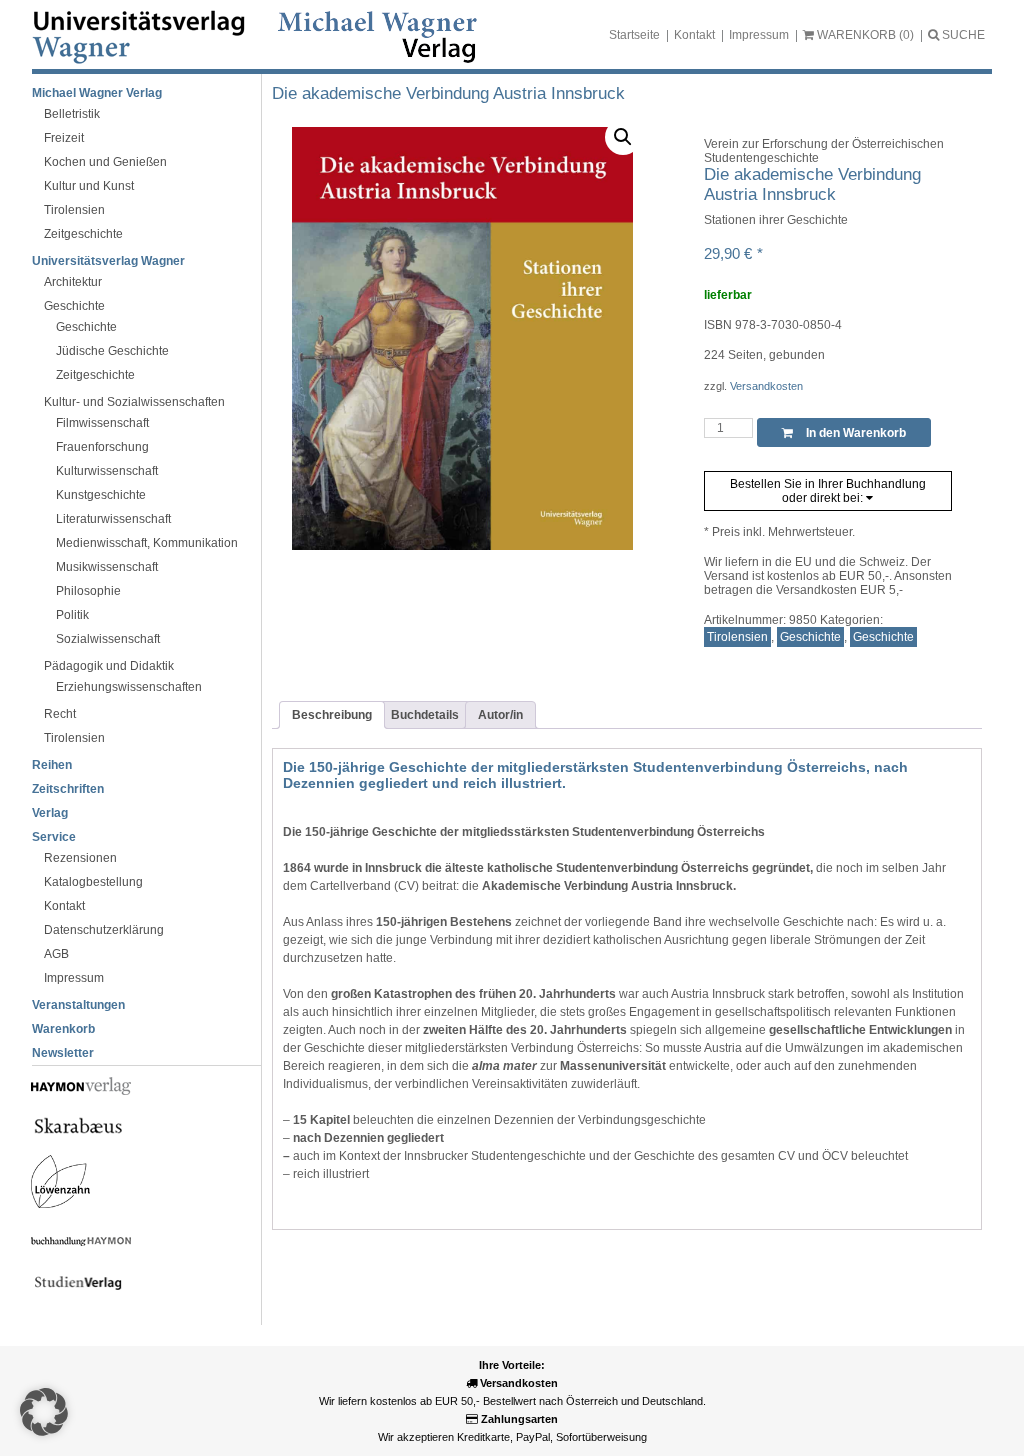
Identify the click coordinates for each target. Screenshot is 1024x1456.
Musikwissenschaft (107, 567)
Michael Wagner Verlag (97, 93)
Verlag (50, 813)
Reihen (52, 765)
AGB (56, 954)
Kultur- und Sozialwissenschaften (134, 402)
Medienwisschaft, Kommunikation (147, 543)
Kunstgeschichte (101, 495)
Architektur (73, 282)
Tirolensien (74, 210)
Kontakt (694, 35)
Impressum (759, 35)
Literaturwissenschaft (113, 519)
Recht (60, 714)
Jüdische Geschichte (112, 351)
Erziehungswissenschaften (129, 687)
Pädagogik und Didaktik (109, 666)
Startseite (634, 35)
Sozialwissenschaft (108, 639)
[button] (623, 137)
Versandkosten (766, 386)
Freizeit (64, 138)
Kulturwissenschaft (107, 471)
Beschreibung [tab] (332, 715)
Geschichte (74, 306)
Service (54, 837)
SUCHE (962, 35)
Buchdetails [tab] (425, 715)
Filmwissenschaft (102, 423)
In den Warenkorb (854, 433)
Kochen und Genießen (105, 162)
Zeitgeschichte (83, 234)
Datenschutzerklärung (104, 930)
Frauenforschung (102, 447)
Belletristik (72, 114)
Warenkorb (63, 1029)
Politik (72, 615)
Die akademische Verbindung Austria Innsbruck (448, 93)
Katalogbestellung (93, 882)
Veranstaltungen (78, 1005)
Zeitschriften (68, 789)
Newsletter (63, 1053)
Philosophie (88, 591)
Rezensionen (80, 858)
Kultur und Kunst (89, 186)
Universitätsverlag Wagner (108, 261)
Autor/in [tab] (500, 715)
